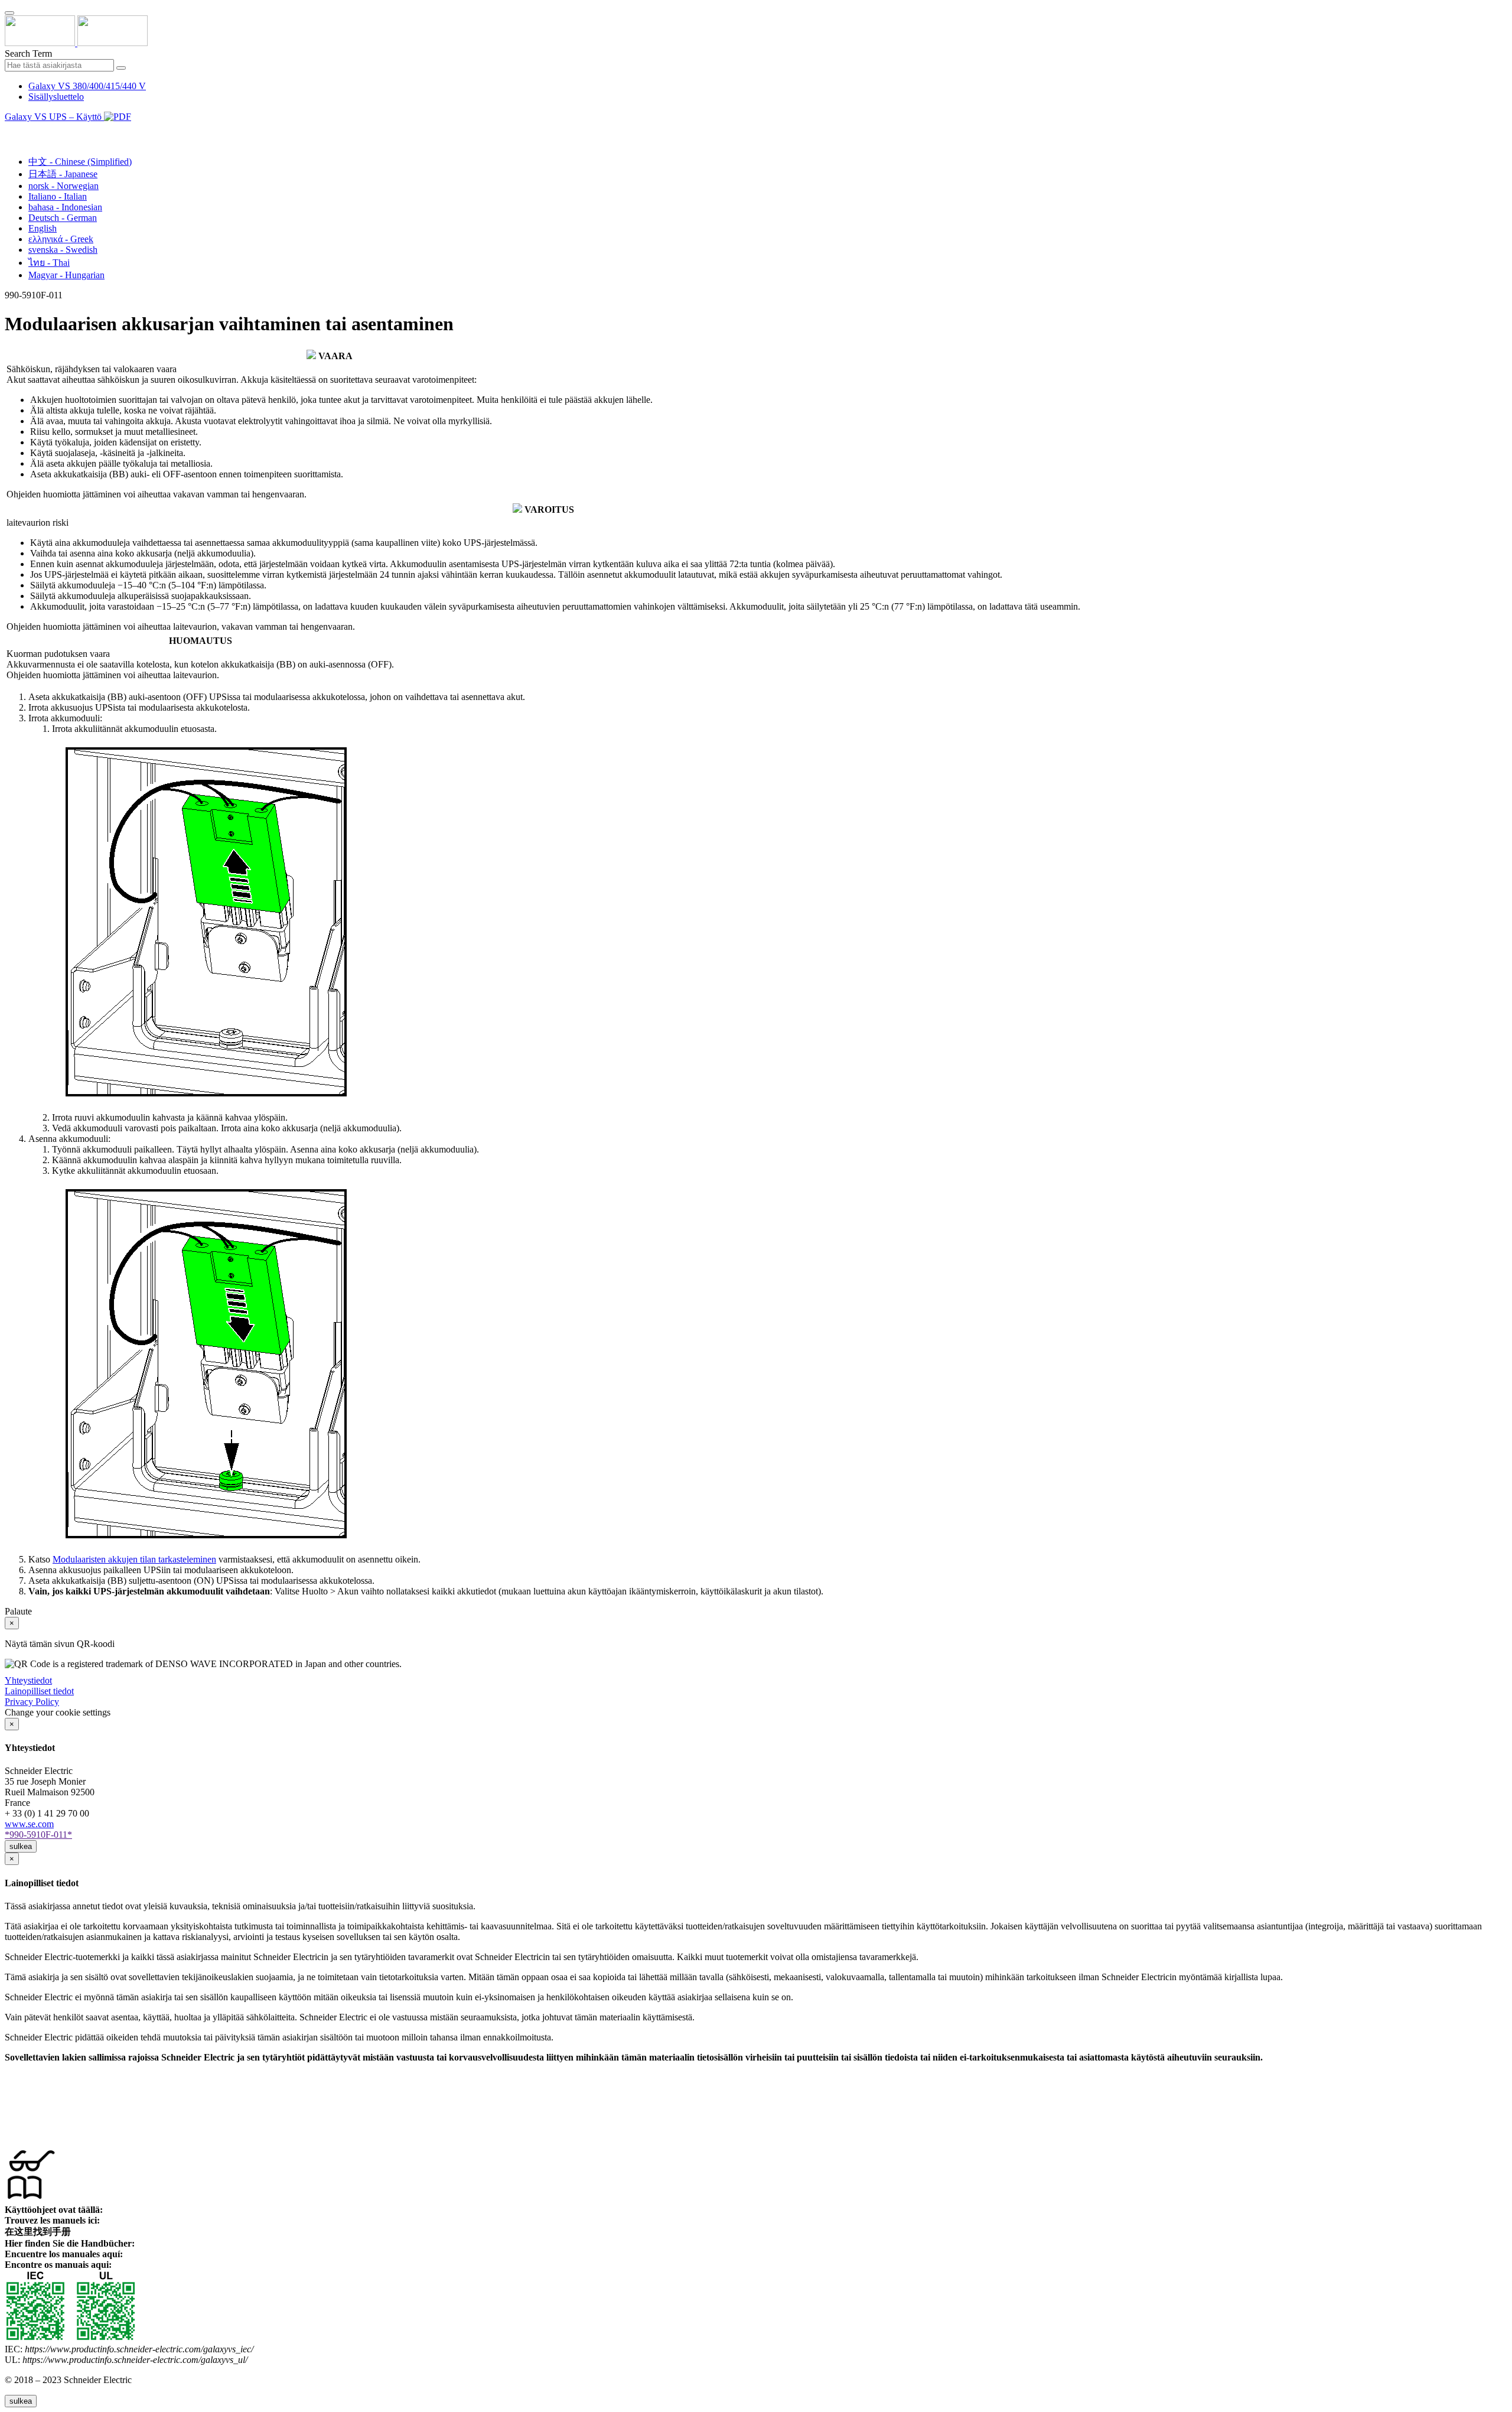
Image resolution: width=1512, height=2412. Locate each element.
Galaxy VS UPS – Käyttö (54, 117)
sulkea (21, 1846)
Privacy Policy (32, 1702)
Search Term (28, 53)
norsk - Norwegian (63, 186)
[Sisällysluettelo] (9, 130)
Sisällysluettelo (56, 97)
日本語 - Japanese (63, 174)
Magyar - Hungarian (66, 275)
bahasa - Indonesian (65, 207)
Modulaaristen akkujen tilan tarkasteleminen (134, 1559)
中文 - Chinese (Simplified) (80, 162)
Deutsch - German (63, 218)
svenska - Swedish (63, 250)
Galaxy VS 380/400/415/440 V (87, 86)
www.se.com (29, 1824)
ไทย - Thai (49, 263)
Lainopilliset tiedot (39, 1691)
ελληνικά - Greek (61, 239)
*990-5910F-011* (38, 1835)
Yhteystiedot (28, 1680)
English (43, 228)
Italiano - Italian (58, 196)
